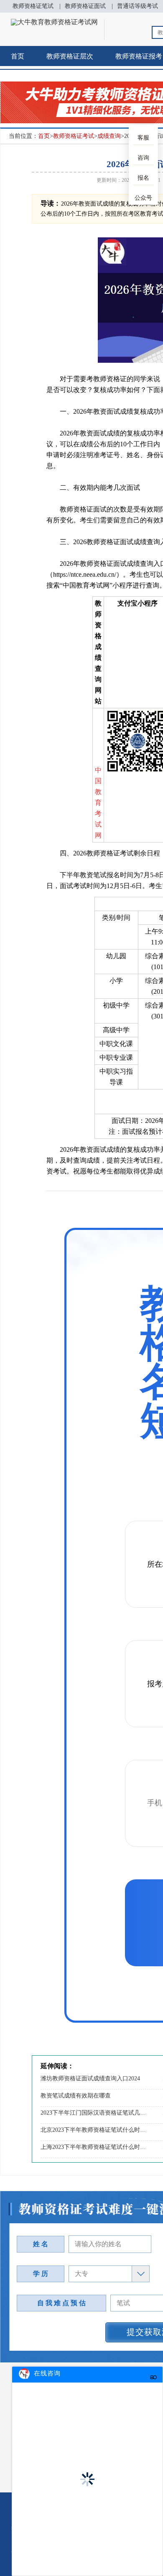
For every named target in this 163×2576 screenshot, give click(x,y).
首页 (18, 56)
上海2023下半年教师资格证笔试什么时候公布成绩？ (94, 2147)
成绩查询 (109, 136)
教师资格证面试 (85, 6)
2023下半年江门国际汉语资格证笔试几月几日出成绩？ (94, 2113)
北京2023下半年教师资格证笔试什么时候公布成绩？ (94, 2130)
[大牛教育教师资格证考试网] (54, 22)
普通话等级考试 (138, 6)
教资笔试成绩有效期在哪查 (76, 2096)
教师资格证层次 (70, 56)
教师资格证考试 (74, 136)
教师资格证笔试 (33, 6)
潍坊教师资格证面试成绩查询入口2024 (90, 2078)
